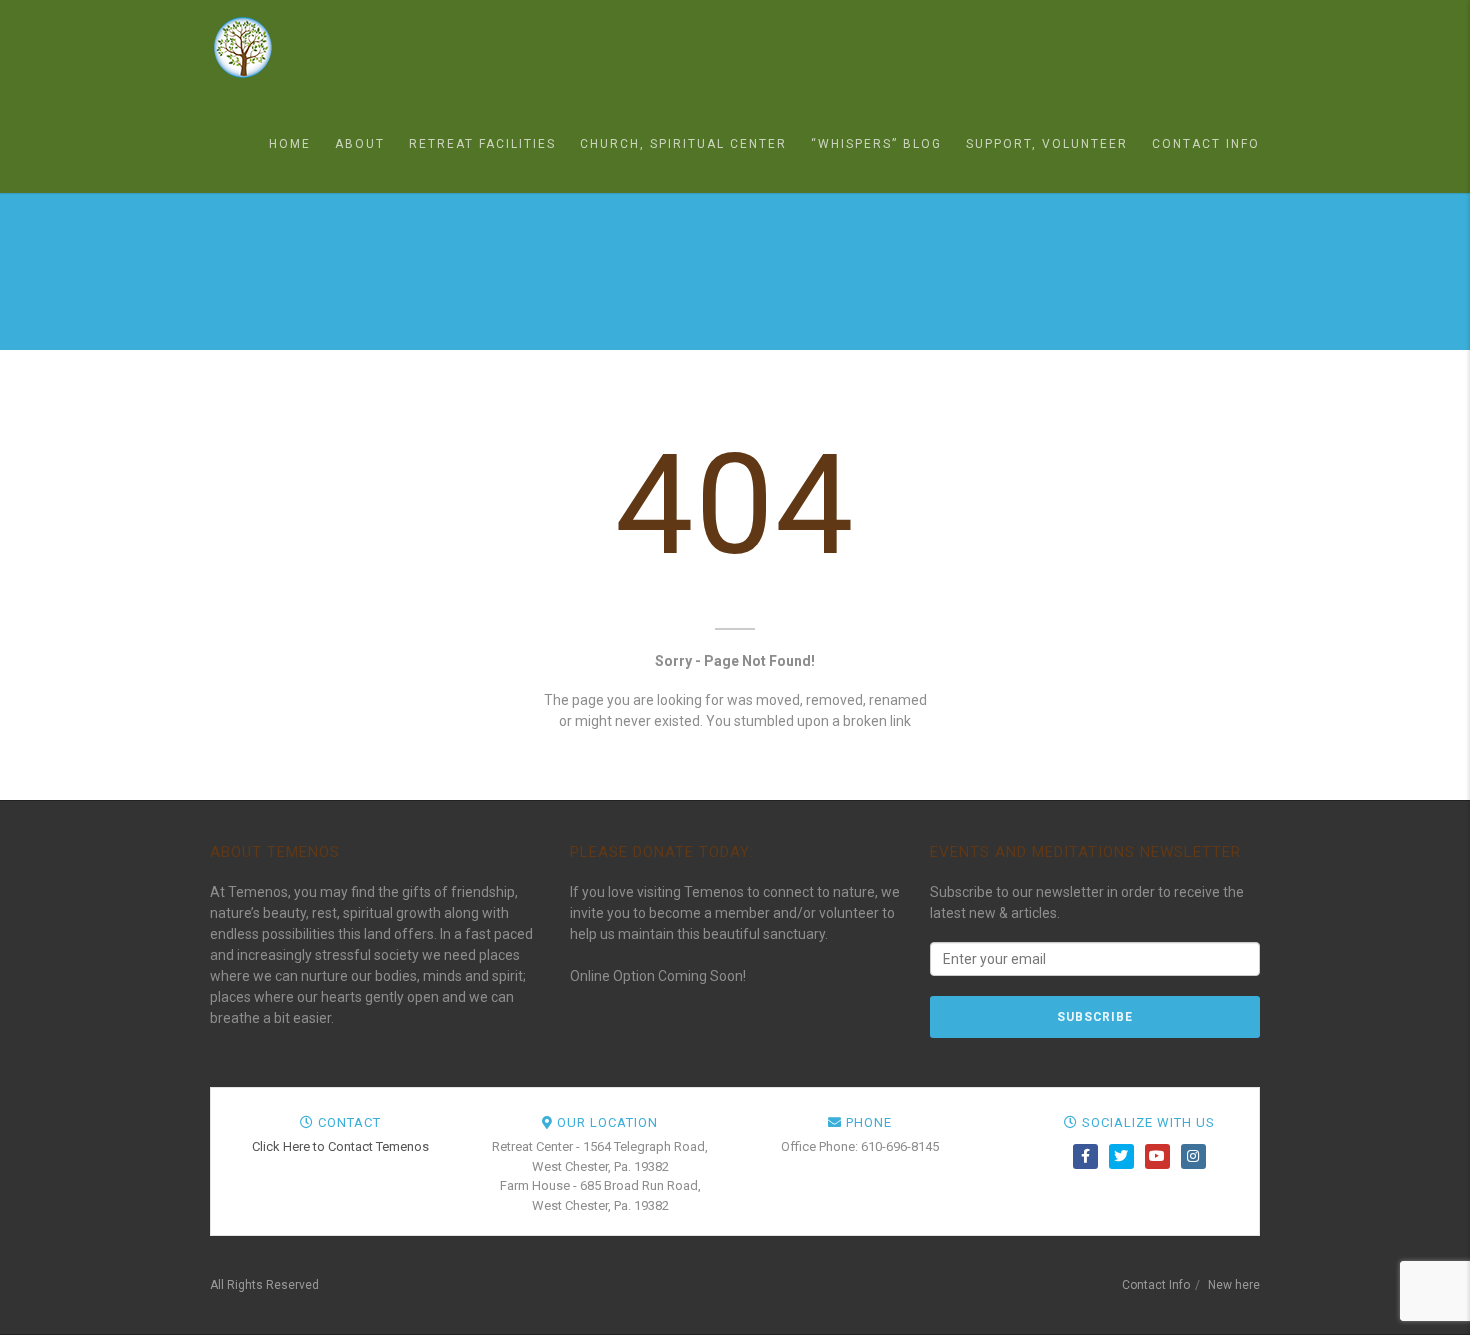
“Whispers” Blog (876, 144)
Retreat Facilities (482, 144)
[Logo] (310, 47)
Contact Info (1206, 144)
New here (1234, 1285)
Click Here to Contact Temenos (340, 1146)
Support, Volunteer (1047, 144)
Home (290, 144)
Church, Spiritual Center (683, 144)
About (360, 144)
